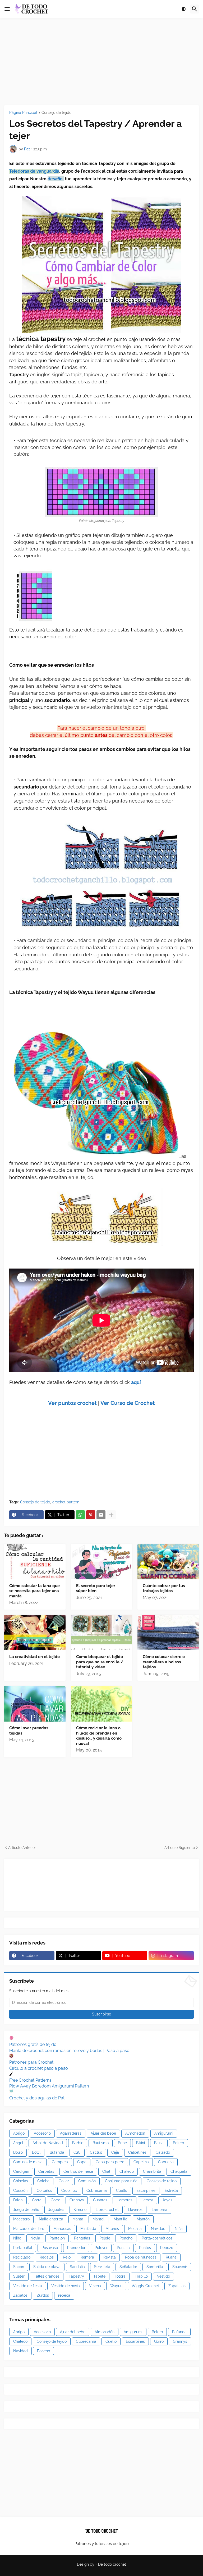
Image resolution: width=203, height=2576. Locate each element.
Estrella (171, 2190)
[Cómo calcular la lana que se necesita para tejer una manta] (35, 1562)
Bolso (18, 2152)
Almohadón (135, 2133)
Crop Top (69, 2190)
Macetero (21, 2219)
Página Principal (23, 113)
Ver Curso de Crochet (128, 1403)
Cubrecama (97, 2190)
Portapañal (23, 2248)
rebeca (64, 2295)
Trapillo (141, 2276)
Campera (60, 2162)
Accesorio (42, 2133)
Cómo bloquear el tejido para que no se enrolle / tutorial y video (100, 1662)
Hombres (124, 2200)
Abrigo (19, 2133)
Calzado (163, 2152)
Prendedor (76, 2248)
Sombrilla (155, 2267)
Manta (78, 2219)
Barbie (78, 2143)
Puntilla (123, 2248)
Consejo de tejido (56, 113)
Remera (87, 2257)
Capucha (166, 2162)
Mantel (98, 2219)
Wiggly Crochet (145, 2286)
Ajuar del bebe (103, 2133)
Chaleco (127, 2171)
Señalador (128, 2267)
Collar (64, 2181)
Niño (17, 2238)
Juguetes (56, 2210)
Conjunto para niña (121, 2181)
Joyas (167, 2200)
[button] (7, 9)
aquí (136, 1382)
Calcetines (137, 2152)
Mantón (143, 2219)
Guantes (100, 2200)
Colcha (43, 2181)
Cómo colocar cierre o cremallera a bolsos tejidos (164, 1662)
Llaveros (135, 2210)
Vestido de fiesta (28, 2286)
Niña (179, 2229)
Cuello (122, 2190)
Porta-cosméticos (157, 2238)
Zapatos (20, 2295)
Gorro (56, 2200)
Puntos (145, 2248)
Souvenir (180, 2267)
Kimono (80, 2210)
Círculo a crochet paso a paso (39, 2068)
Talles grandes (47, 2276)
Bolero (178, 2143)
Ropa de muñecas (141, 2257)
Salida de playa (47, 2267)
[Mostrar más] (111, 1515)
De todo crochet (112, 2564)
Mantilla (121, 2219)
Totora (120, 2276)
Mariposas (62, 2229)
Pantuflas (82, 2238)
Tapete (99, 2276)
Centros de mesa (78, 2171)
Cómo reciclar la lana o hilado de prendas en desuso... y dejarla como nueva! (99, 1736)
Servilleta (102, 2267)
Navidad (158, 2229)
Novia (35, 2238)
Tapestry (76, 2276)
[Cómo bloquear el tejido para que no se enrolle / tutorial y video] (102, 1633)
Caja (115, 2152)
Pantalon (57, 2238)
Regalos (47, 2257)
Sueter (19, 2276)
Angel (18, 2143)
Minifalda (88, 2229)
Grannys (77, 2200)
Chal (106, 2171)
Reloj (67, 2257)
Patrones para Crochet (31, 2062)
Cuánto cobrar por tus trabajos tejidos (164, 1588)
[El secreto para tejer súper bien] (102, 1562)
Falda (18, 2200)
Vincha (95, 2286)
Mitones (112, 2229)
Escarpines (146, 2190)
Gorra (37, 2200)
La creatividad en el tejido (34, 1657)
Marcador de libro (29, 2229)
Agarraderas (71, 2133)
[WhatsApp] (80, 1515)
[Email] (101, 1515)
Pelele (105, 2238)
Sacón (19, 2267)
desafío (56, 179)
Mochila (135, 2229)
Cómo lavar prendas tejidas (29, 1731)
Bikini (140, 2143)
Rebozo (167, 2248)
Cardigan (21, 2171)
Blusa (159, 2143)
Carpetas (46, 2171)
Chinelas (21, 2181)
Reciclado (22, 2257)
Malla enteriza (51, 2219)
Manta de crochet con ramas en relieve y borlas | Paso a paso (69, 2051)
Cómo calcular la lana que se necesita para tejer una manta (34, 1591)
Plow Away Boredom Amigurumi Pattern (49, 2086)
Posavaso (50, 2248)
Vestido (163, 2276)
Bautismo (101, 2143)
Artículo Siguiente (180, 1848)
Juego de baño (26, 2210)
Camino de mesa (28, 2162)
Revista (110, 2257)
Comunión (87, 2181)
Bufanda (57, 2152)
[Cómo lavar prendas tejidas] (35, 1704)
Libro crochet (107, 2210)
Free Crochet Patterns (30, 2080)
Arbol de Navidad (48, 2143)
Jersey (147, 2200)
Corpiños (44, 2190)
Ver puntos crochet (72, 1403)
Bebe (122, 2143)
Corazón (20, 2190)
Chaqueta (179, 2171)
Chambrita (152, 2171)
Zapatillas (177, 2286)
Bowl (36, 2152)
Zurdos (43, 2295)
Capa (82, 2162)
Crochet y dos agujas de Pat (37, 2098)
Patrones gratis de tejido (33, 2044)
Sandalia (77, 2267)
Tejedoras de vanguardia (34, 171)
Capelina (141, 2162)
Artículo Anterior (22, 1848)
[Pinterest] (91, 1515)
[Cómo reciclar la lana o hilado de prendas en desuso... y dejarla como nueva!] (102, 1704)
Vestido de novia (66, 2286)
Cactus (96, 2152)
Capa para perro (110, 2162)
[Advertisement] (101, 62)
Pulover (101, 2248)
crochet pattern (66, 1502)
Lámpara (160, 2210)
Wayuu (116, 2286)
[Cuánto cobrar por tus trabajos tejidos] (168, 1562)
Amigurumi (164, 2133)
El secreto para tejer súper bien (96, 1588)
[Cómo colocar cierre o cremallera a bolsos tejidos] (168, 1633)
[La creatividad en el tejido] (35, 1633)
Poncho (126, 2238)
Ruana (171, 2257)
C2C (77, 2152)
